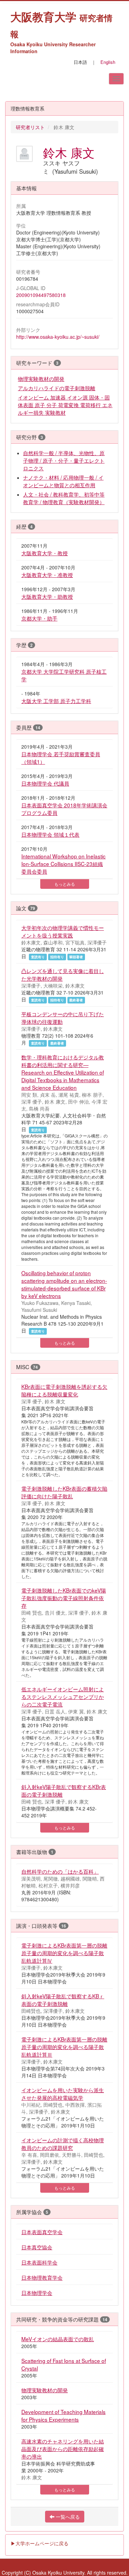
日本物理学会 (37, 2293)
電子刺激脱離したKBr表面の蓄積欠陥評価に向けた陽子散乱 (64, 1492)
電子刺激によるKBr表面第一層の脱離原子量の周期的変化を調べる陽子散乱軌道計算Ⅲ (64, 2047)
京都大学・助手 (39, 618)
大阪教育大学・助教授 (47, 596)
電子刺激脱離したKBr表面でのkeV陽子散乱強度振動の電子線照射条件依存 (64, 1598)
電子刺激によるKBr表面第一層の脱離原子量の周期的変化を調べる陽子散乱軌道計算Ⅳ (64, 1953)
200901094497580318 (41, 295)
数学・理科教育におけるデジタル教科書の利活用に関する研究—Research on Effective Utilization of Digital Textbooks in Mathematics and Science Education (63, 1072)
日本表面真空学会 (42, 2232)
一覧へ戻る (67, 2517)
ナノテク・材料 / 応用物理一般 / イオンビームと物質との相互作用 (63, 481)
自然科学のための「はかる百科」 (60, 1871)
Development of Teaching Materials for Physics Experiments (63, 2415)
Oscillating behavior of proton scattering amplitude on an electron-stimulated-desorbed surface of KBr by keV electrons (64, 1284)
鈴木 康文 (69, 152)
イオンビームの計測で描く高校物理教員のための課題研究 (63, 2144)
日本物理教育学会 (42, 2277)
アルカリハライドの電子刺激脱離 (57, 388)
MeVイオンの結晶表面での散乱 (58, 2339)
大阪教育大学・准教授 (47, 575)
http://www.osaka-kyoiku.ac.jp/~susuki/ (58, 337)
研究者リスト (30, 127)
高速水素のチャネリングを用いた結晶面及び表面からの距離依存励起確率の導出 (63, 2449)
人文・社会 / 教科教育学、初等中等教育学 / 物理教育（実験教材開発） (64, 498)
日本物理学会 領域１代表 (50, 834)
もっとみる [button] (65, 884)
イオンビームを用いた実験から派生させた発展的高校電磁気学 (63, 2094)
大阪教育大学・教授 (45, 553)
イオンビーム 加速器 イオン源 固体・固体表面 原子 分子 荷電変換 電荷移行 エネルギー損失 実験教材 (65, 405)
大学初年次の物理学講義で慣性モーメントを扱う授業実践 (63, 931)
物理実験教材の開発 (41, 378)
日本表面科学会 (39, 2262)
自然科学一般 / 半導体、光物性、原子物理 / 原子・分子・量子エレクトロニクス (64, 460)
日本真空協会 (37, 2247)
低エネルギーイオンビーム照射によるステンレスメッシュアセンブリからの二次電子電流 (63, 1696)
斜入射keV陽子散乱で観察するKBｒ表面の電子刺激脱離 (63, 2000)
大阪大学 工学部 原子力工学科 (56, 701)
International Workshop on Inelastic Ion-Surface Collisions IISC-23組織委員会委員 (63, 864)
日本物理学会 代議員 (45, 783)
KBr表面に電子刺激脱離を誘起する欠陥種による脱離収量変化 (64, 1390)
